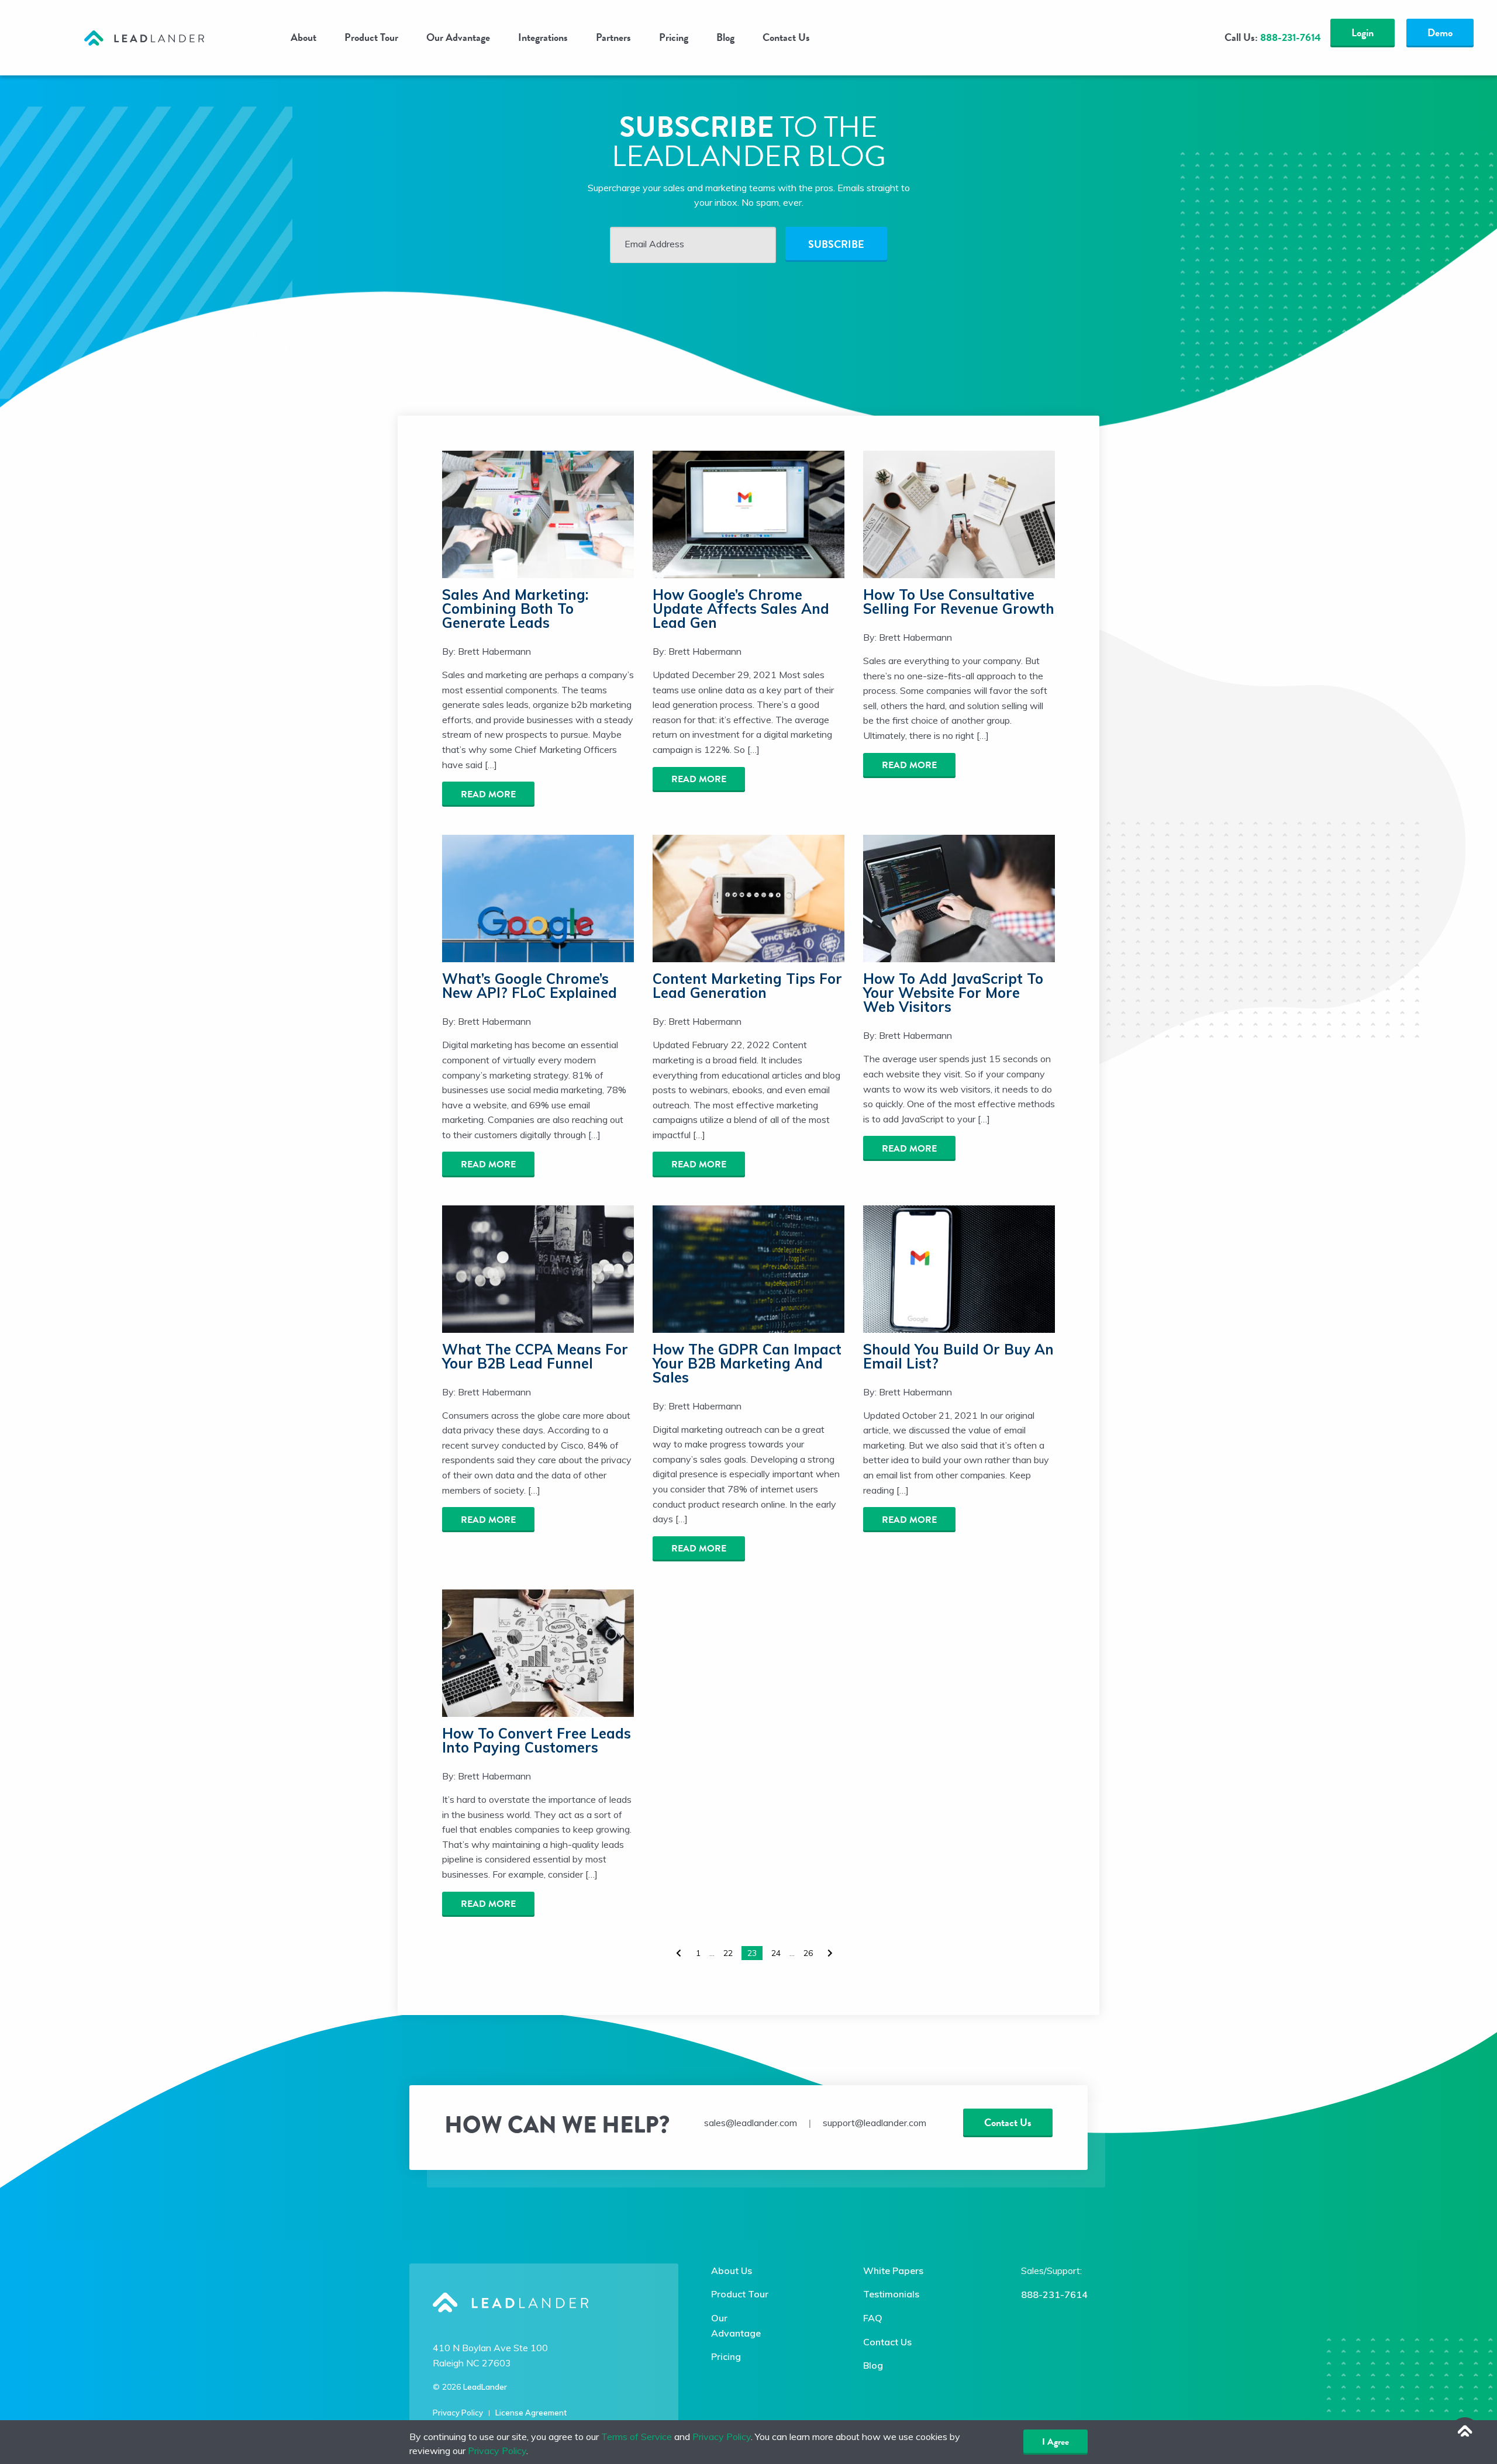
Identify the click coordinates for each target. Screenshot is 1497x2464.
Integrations (543, 37)
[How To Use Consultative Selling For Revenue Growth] (959, 513)
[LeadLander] (144, 37)
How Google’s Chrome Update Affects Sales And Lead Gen (741, 609)
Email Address (654, 244)
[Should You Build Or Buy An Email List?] (959, 1268)
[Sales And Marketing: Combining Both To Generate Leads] (538, 513)
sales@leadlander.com (751, 2123)
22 (728, 1953)
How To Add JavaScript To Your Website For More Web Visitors (953, 993)
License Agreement (531, 2413)
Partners (613, 37)
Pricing (674, 37)
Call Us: (1273, 37)
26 (808, 1953)
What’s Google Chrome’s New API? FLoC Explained (530, 986)
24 (776, 1953)
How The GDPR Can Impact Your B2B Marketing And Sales (747, 1363)
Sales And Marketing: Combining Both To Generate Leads (515, 609)
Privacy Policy (458, 2413)
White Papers (893, 2271)
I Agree (1056, 2442)
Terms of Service (637, 2437)
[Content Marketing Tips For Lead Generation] (748, 897)
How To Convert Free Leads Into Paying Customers (537, 1740)
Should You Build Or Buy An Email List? (958, 1356)
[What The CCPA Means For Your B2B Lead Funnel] (538, 1268)
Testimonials (891, 2294)
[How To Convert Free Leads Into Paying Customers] (538, 1652)
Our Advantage (458, 37)
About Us (732, 2271)
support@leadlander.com (875, 2123)
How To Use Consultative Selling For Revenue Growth (959, 602)
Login (1363, 32)
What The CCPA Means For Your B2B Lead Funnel (535, 1356)
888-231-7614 (1054, 2294)
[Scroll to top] (1465, 2432)
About (303, 37)
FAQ (873, 2318)
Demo (1440, 32)
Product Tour (371, 37)
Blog (725, 37)
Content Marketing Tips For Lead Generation (747, 986)
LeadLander (485, 2387)
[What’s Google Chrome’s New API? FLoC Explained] (538, 897)
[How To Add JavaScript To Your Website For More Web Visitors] (959, 897)
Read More (488, 794)
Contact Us (786, 37)
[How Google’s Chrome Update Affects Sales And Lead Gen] (748, 513)
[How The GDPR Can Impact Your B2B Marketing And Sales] (748, 1268)
